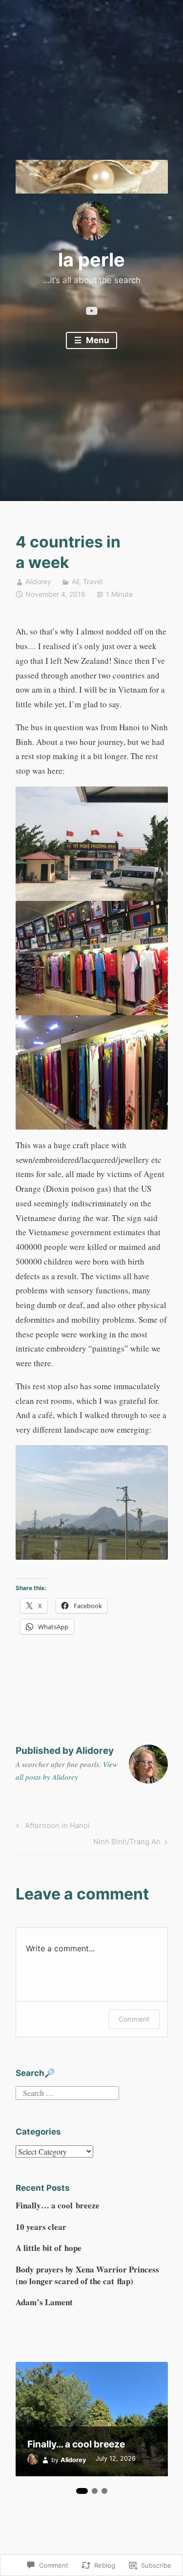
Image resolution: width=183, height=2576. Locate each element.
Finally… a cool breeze (58, 2205)
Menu (97, 340)
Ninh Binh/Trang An (127, 1843)
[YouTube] (92, 308)
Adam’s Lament (44, 2302)
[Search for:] (67, 2091)
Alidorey (38, 581)
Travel (93, 581)
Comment (134, 2019)
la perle (91, 260)
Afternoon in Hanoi (51, 1827)
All (75, 581)
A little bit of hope (49, 2248)
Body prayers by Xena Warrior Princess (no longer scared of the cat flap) (87, 2275)
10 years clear (41, 2227)
